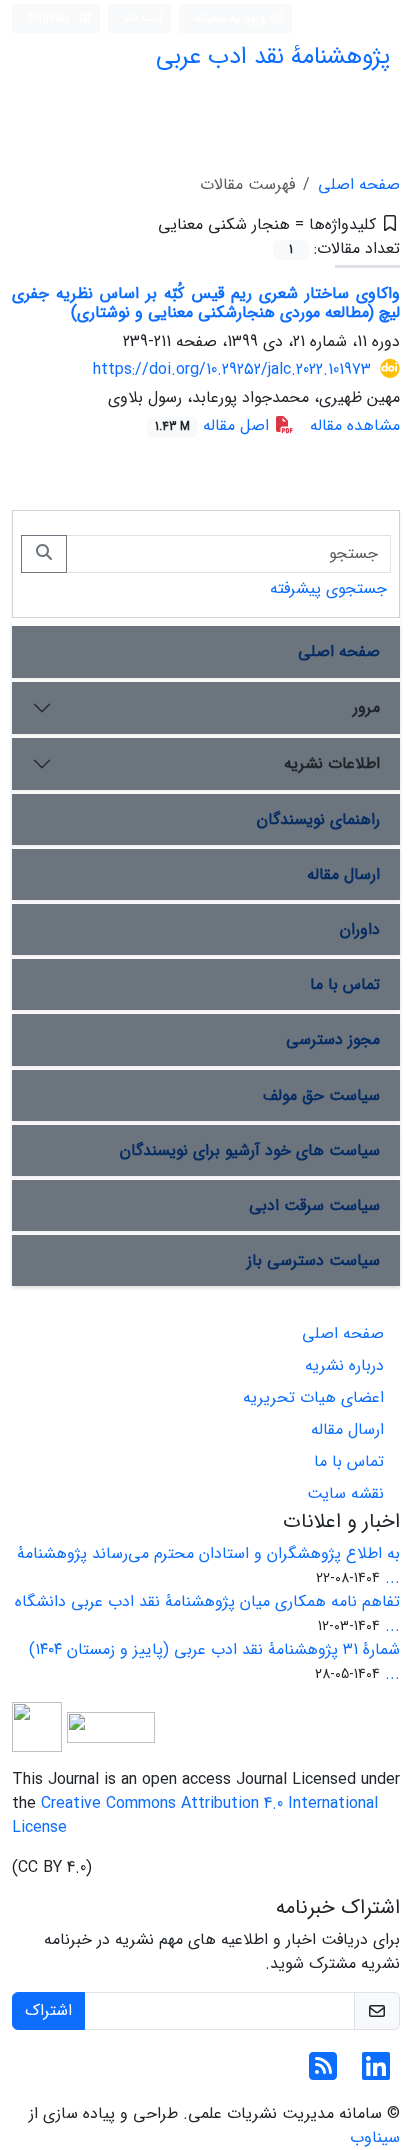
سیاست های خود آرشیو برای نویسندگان (250, 1150)
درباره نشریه (344, 1365)
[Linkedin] (376, 2073)
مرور (366, 707)
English (50, 18)
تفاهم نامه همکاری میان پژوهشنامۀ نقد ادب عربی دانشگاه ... (207, 1613)
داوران (360, 929)
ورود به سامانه (232, 18)
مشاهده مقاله (355, 425)
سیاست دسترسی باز (313, 1260)
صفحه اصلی (359, 184)
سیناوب (375, 2137)
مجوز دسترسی (333, 1039)
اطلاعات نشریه (332, 763)
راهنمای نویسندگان (318, 819)
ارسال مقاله (343, 874)
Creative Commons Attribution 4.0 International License (195, 1815)
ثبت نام (143, 17)
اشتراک (48, 2010)
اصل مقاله (214, 425)
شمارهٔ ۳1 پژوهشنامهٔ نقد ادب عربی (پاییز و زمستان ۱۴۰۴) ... (214, 1661)
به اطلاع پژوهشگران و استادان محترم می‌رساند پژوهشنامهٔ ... (208, 1565)
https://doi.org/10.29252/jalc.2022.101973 (232, 369)
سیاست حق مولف (321, 1095)
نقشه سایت (345, 1493)
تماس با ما (345, 984)
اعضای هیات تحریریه (313, 1397)
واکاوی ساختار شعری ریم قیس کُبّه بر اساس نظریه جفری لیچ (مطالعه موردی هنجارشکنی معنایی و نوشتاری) (206, 303)
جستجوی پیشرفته (328, 588)
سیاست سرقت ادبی (314, 1205)
